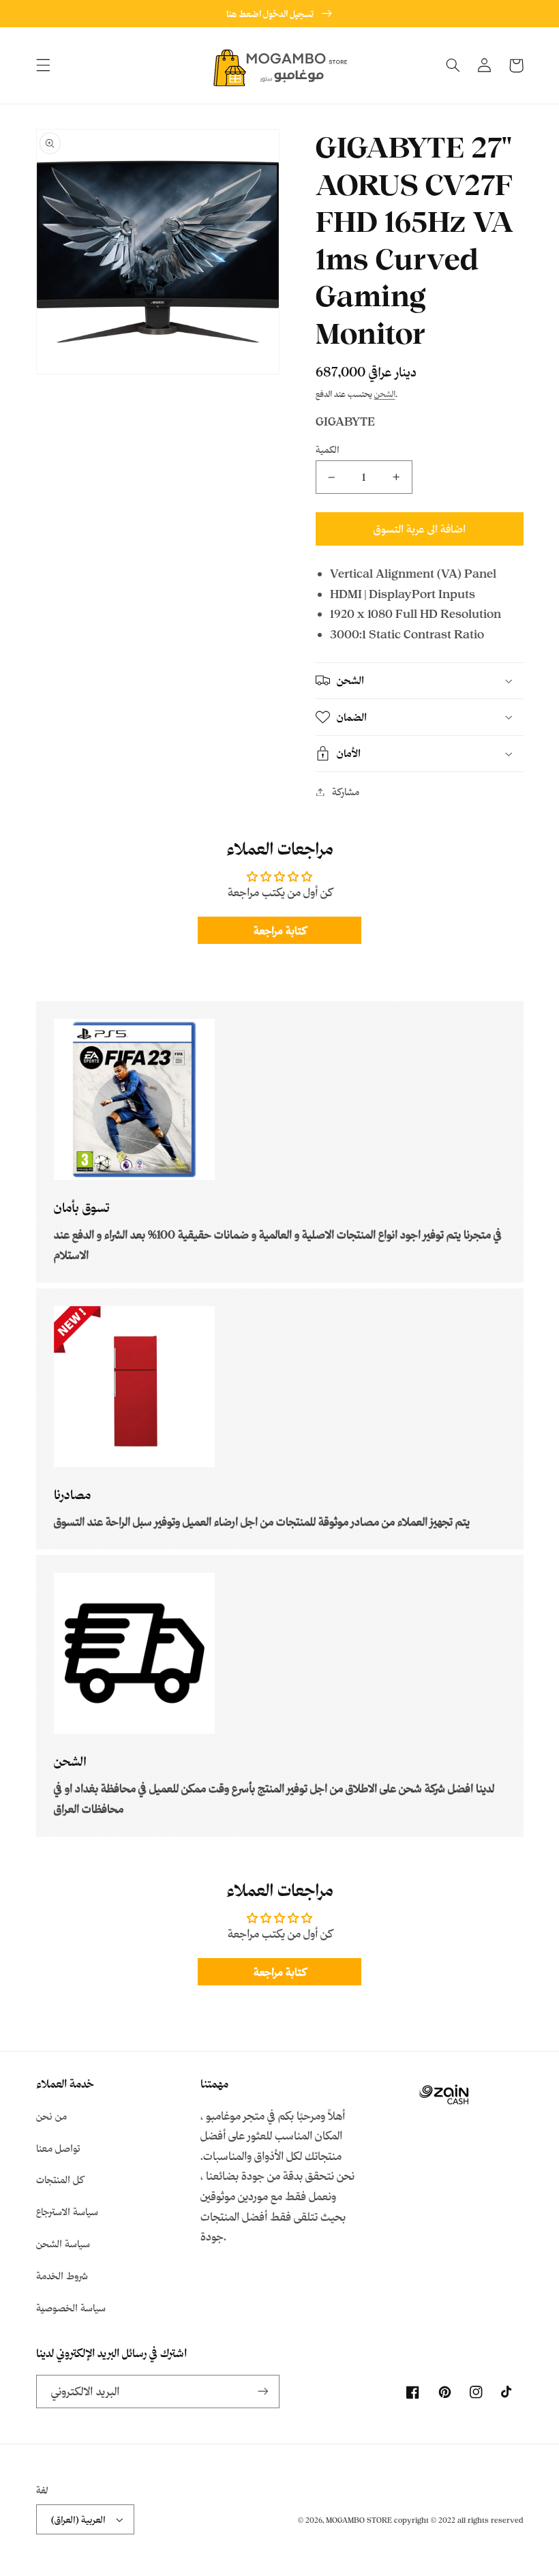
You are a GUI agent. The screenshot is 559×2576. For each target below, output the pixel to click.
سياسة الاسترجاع (67, 2211)
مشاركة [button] (346, 791)
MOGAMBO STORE (359, 2520)
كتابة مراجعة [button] (280, 930)
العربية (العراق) (78, 2519)
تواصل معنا (58, 2148)
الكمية (328, 449)
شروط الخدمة (62, 2276)
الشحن (385, 394)
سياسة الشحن (63, 2244)
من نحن (51, 2116)
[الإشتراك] (263, 2392)
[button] (43, 65)
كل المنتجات (60, 2179)
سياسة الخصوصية (71, 2308)
